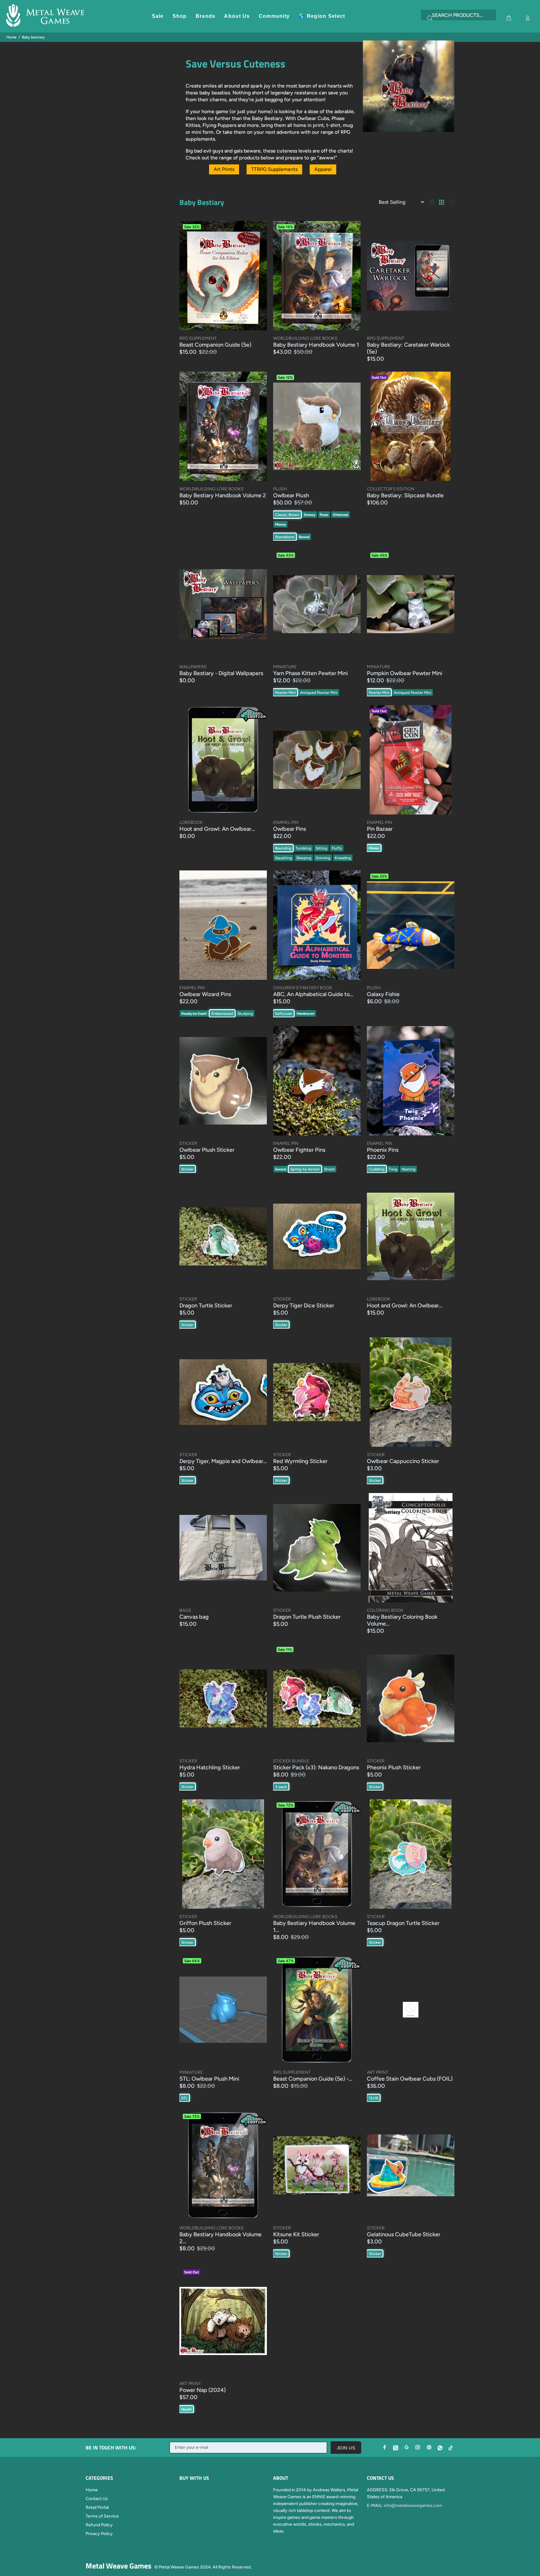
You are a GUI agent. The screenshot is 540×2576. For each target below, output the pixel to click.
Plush (280, 489)
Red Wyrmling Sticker (300, 1461)
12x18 (373, 2098)
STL (184, 2098)
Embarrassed (222, 1014)
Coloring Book (385, 1610)
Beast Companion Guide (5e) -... (313, 2079)
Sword (280, 1169)
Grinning (323, 858)
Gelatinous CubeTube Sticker (404, 2234)
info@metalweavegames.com (413, 2506)
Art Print (378, 2072)
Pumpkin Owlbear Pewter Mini (405, 673)
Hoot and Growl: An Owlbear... (217, 829)
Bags (185, 1610)
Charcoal (340, 515)
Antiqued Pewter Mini (319, 693)
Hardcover (305, 1014)
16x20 (186, 2409)
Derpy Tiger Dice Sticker (304, 1306)
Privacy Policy (99, 2534)
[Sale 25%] (411, 925)
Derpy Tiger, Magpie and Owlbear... (223, 1461)
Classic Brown (287, 515)
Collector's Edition (391, 489)
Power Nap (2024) (202, 2390)
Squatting (283, 858)
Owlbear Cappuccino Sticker (403, 1461)
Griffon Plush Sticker (205, 1923)
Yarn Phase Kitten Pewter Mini (310, 673)
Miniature (285, 667)
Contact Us (97, 2499)
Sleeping (304, 858)
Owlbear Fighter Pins (299, 1150)
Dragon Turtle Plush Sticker (307, 1617)
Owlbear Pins (290, 829)
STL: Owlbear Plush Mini (209, 2079)
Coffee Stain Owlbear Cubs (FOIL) (410, 2079)
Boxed (304, 537)
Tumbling (303, 848)
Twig (393, 1169)
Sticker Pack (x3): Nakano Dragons (316, 1767)
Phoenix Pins (383, 1150)
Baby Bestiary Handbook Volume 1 (316, 345)
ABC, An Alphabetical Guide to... (313, 994)
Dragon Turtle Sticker (206, 1306)
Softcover (284, 1014)
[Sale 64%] (223, 2010)
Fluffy (337, 848)
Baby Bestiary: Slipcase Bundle (405, 495)
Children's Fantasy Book (303, 988)
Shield (329, 1169)
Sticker (188, 1143)
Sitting (321, 848)
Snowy (310, 515)
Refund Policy (99, 2525)
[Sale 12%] (317, 426)
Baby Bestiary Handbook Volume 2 (223, 495)
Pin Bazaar (380, 829)
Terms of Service (102, 2516)
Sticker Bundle (291, 1761)
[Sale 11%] (317, 1698)
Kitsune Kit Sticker (296, 2234)
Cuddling (377, 1169)
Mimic (374, 848)
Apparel (323, 169)
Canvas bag (194, 1617)
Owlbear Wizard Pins (205, 994)
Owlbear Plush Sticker (207, 1150)
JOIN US (346, 2448)
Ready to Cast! (194, 1014)
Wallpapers (193, 667)
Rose (324, 515)
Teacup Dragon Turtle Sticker (403, 1923)
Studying (245, 1014)
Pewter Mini (285, 693)
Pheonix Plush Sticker (394, 1767)
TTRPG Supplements (274, 169)
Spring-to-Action (305, 1169)
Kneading (343, 858)
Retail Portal (97, 2507)
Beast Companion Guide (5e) (215, 345)
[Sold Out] (223, 2321)
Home (11, 37)
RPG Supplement (198, 338)
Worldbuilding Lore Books (305, 338)
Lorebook (191, 822)
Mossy (280, 524)
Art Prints (224, 169)
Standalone (285, 537)
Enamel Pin (286, 822)
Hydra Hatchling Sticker (210, 1767)
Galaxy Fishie (383, 994)
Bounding (283, 848)
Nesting (408, 1169)
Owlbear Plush (291, 495)
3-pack (281, 1787)
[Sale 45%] (317, 604)
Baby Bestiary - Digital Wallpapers (221, 673)
